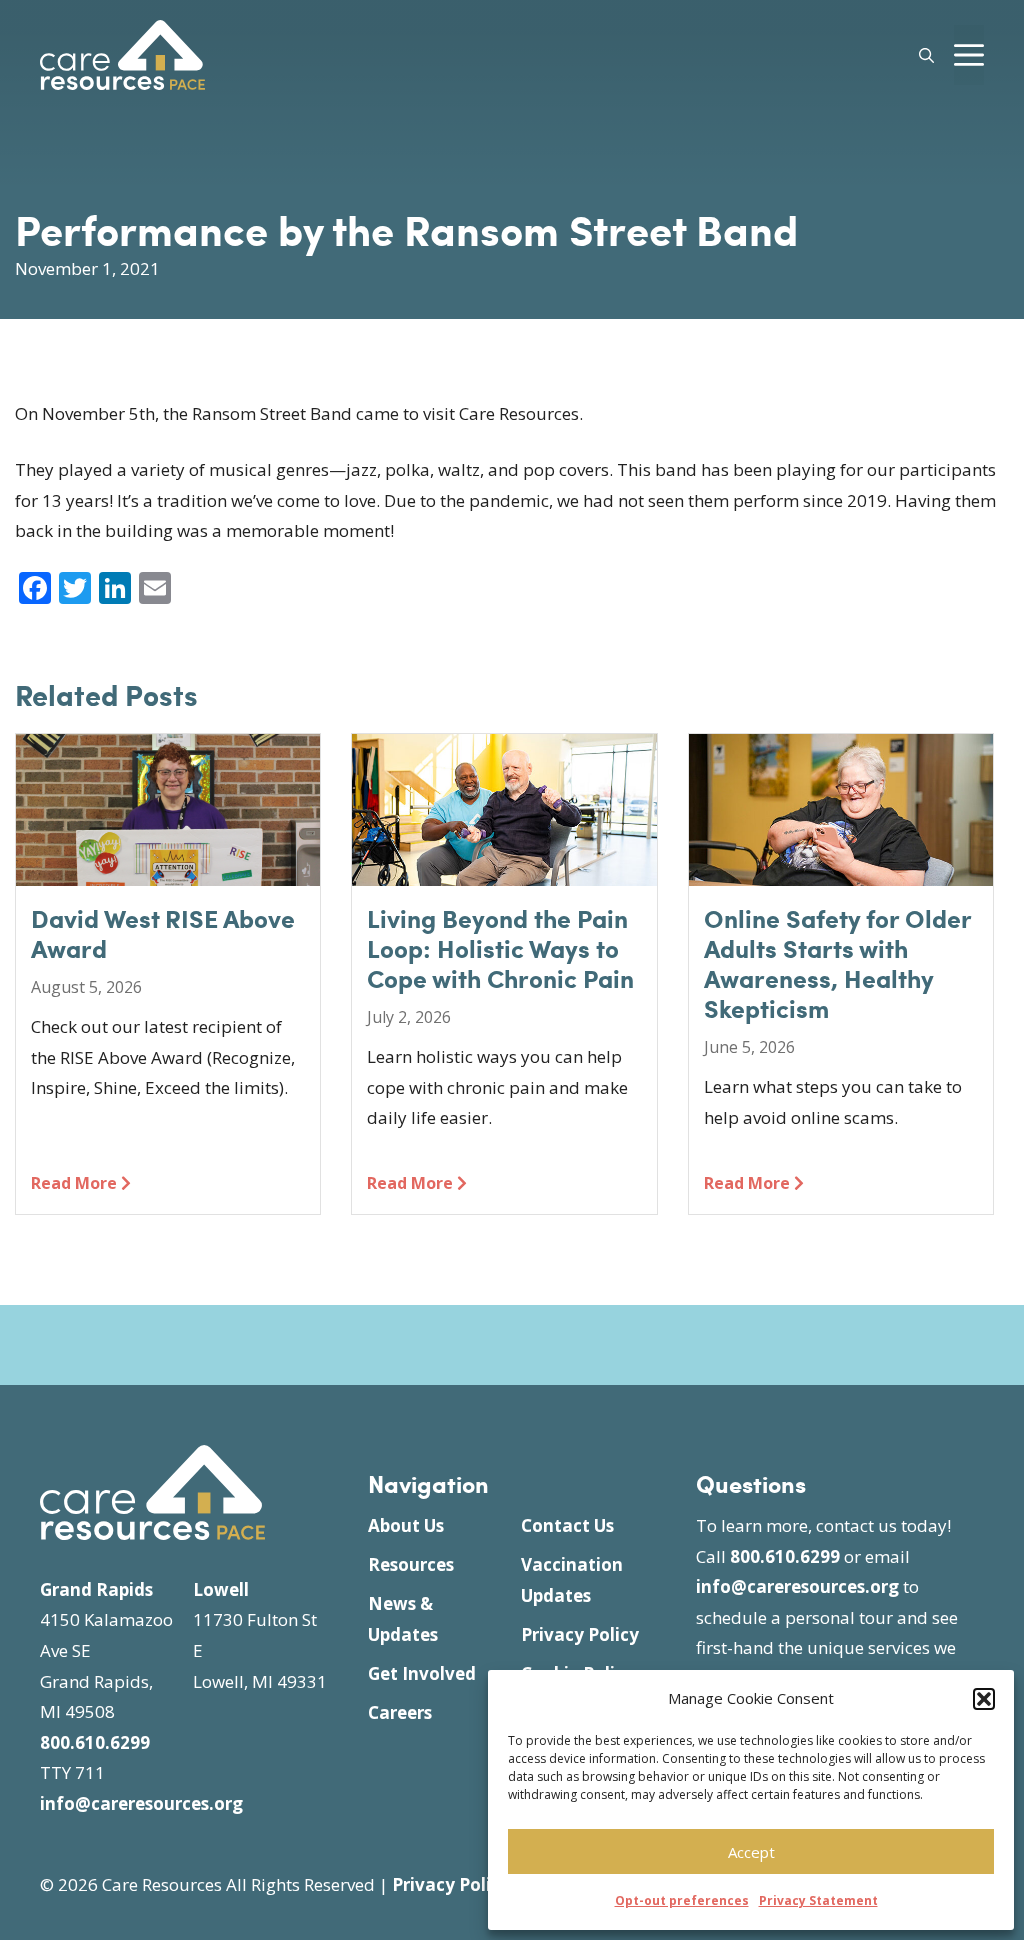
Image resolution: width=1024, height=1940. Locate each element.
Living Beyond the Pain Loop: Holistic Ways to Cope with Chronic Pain (500, 948)
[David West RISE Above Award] (168, 870)
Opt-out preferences (682, 1900)
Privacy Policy (580, 1634)
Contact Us (567, 1525)
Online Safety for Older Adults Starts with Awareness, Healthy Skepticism (838, 963)
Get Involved (422, 1673)
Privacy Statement (818, 1900)
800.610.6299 (95, 1742)
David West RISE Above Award (163, 933)
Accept (751, 1852)
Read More (76, 1183)
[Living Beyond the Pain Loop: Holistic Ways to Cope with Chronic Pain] (504, 870)
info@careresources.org (141, 1803)
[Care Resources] (122, 52)
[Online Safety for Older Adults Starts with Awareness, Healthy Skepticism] (841, 870)
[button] (984, 1699)
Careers (400, 1712)
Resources (411, 1564)
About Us (406, 1525)
